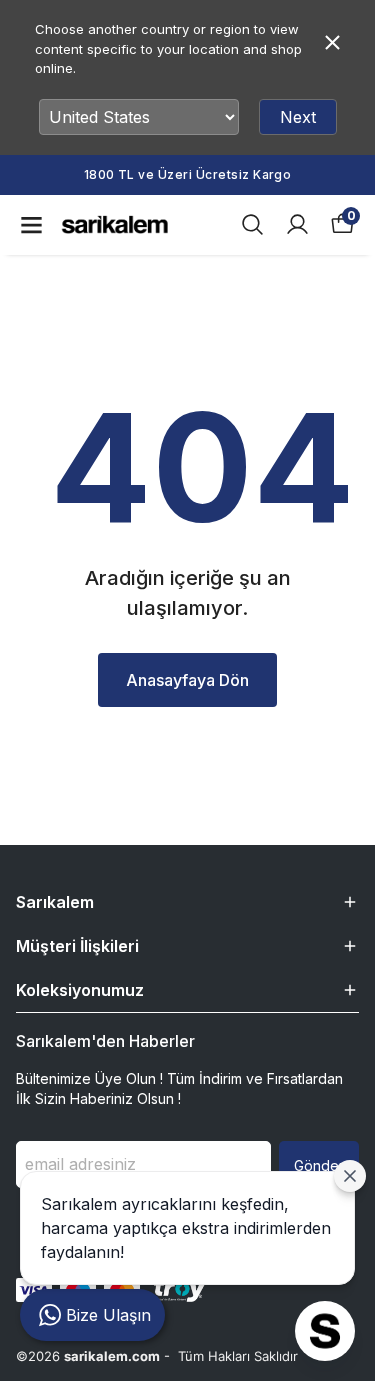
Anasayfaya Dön (187, 680)
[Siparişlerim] (297, 224)
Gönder (319, 1165)
